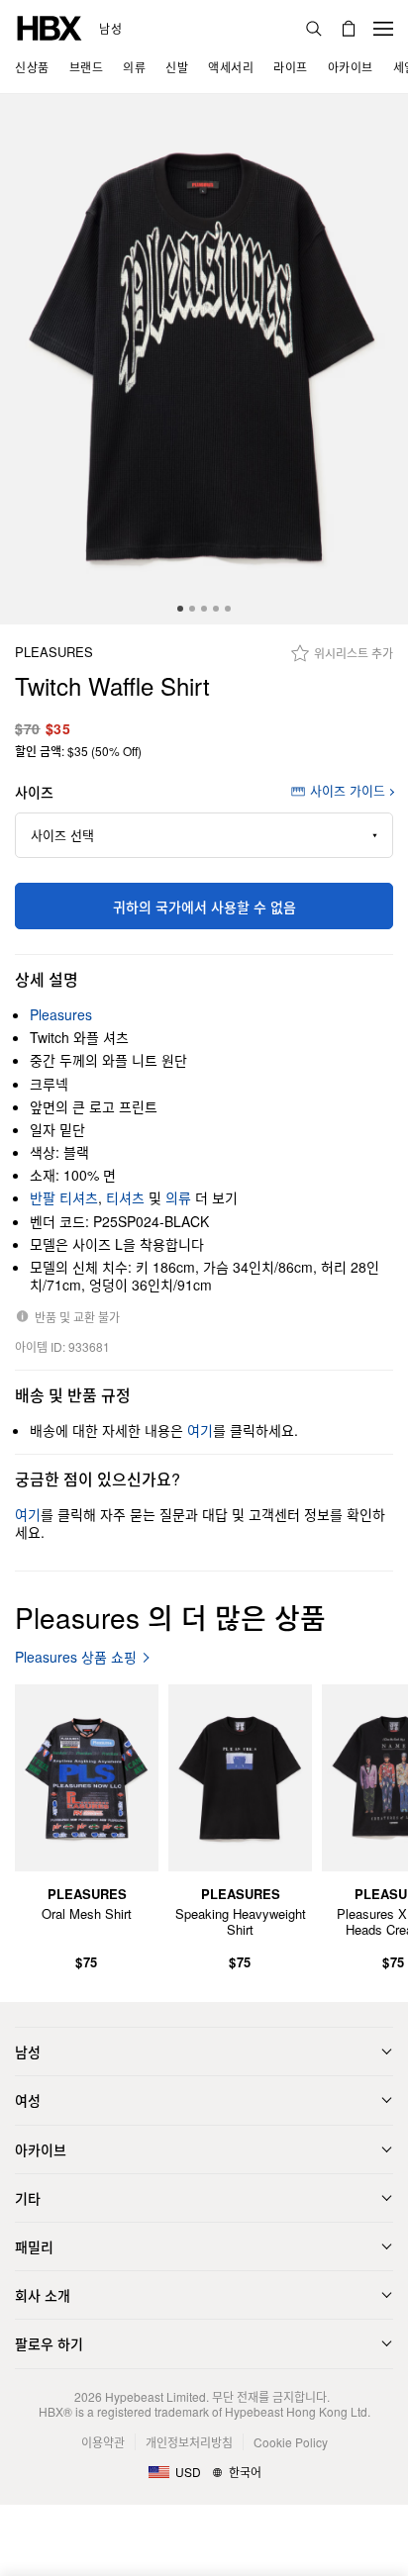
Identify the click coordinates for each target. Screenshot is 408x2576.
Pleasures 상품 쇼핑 (76, 1657)
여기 (200, 1430)
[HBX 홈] (50, 26)
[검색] (314, 29)
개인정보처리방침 (189, 2442)
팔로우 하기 (49, 2343)
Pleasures (54, 653)
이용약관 (103, 2442)
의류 (178, 1197)
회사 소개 (43, 2295)
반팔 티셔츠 (64, 1197)
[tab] (180, 609)
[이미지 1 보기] (204, 359)
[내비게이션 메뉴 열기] (383, 29)
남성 (110, 29)
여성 (28, 2100)
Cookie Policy (291, 2442)
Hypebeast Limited (155, 2396)
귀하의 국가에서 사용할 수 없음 (204, 906)
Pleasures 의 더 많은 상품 (170, 1617)
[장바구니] (349, 29)
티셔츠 (125, 1197)
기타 (28, 2198)
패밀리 (34, 2246)
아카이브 (41, 2149)
